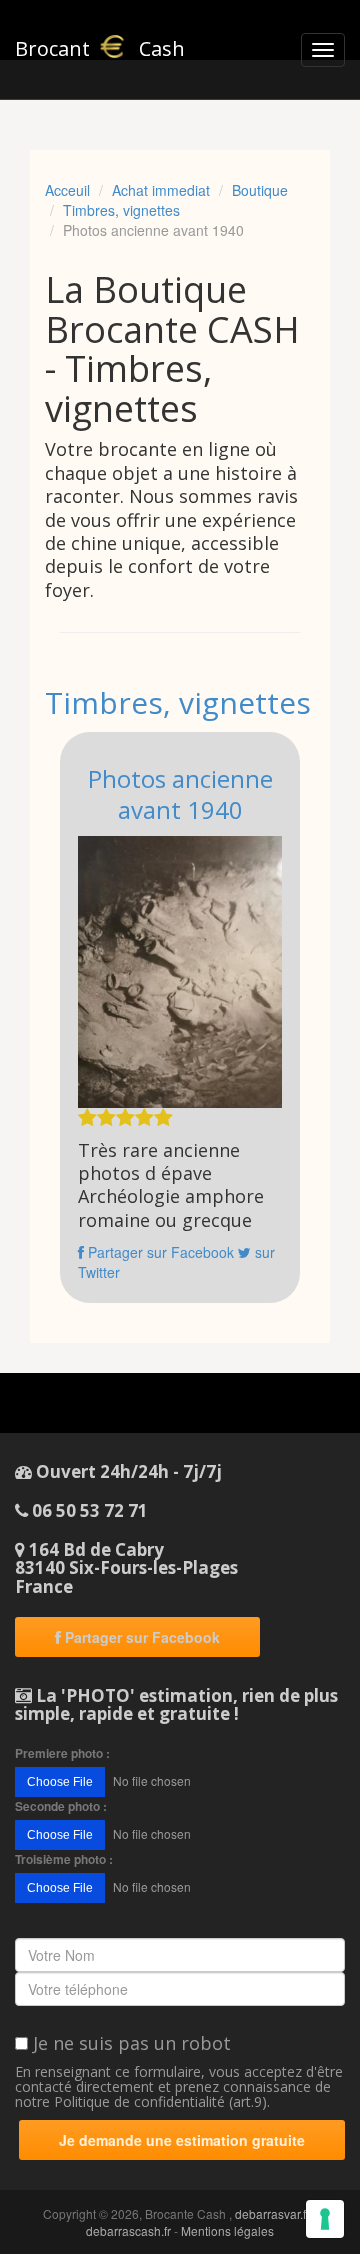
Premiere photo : (62, 1753)
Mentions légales (227, 2230)
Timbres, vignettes (121, 210)
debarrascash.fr (128, 2230)
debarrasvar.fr (272, 2213)
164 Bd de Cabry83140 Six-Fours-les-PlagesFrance (126, 1568)
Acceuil (67, 190)
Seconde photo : (61, 1806)
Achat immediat (161, 190)
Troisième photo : (64, 1859)
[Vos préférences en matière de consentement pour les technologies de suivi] (325, 2219)
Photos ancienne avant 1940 (180, 794)
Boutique (260, 190)
